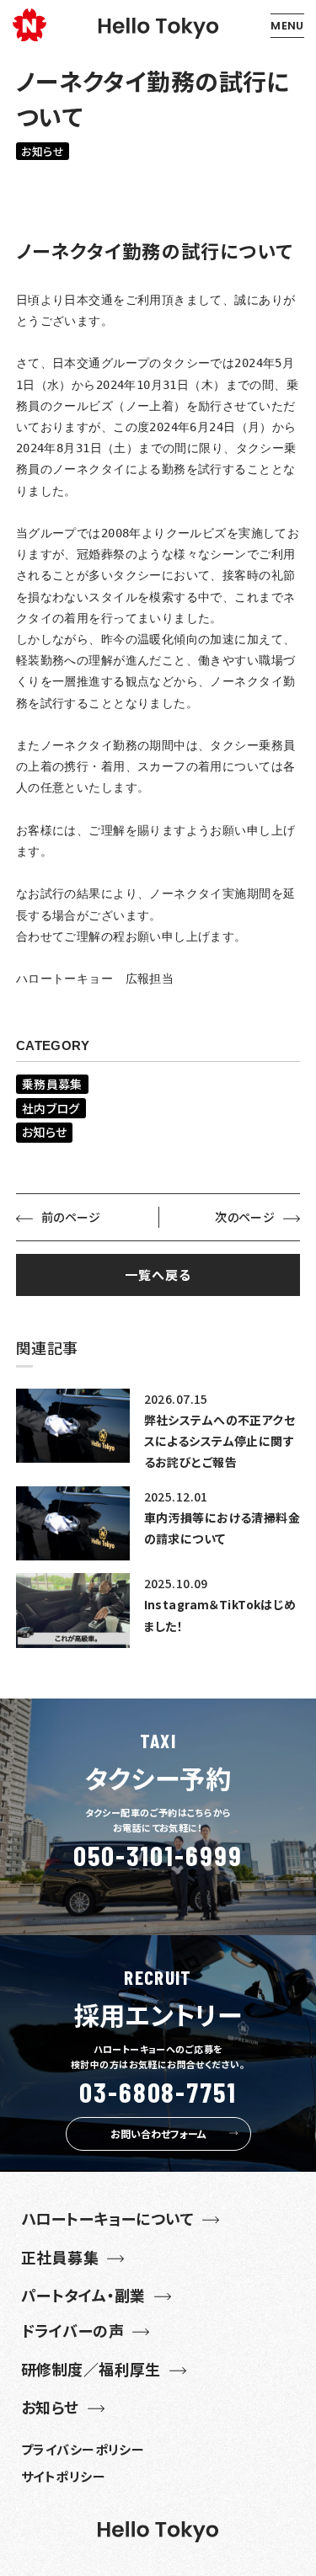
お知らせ (43, 151)
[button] (287, 26)
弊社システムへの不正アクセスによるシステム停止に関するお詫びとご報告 (220, 1441)
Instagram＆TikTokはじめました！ (220, 1615)
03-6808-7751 (158, 2092)
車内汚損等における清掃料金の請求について (222, 1528)
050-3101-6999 (158, 1856)
